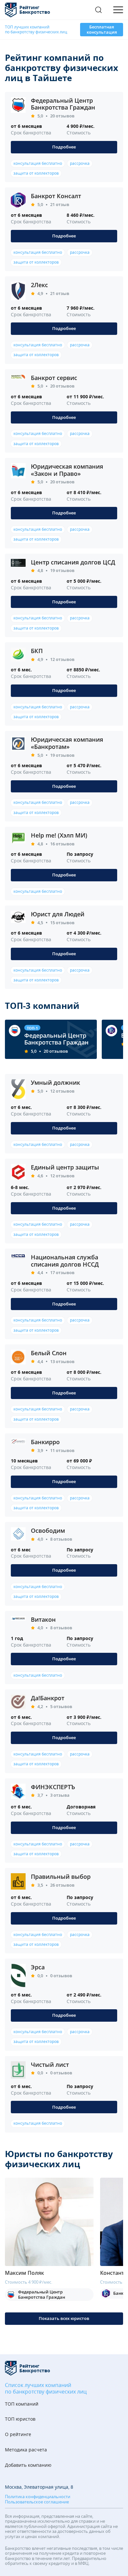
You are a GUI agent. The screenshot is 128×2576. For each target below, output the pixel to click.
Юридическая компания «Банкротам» (67, 743)
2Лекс (39, 285)
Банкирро (45, 1442)
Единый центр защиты (65, 1167)
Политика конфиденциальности (38, 2497)
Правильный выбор (61, 1876)
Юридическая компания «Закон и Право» (67, 470)
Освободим (48, 1530)
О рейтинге (18, 2435)
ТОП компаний (22, 2404)
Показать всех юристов (64, 2318)
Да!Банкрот (48, 1698)
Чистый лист (50, 2065)
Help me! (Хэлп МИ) (59, 835)
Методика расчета (26, 2450)
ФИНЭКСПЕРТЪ (53, 1787)
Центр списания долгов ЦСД (73, 562)
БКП (37, 651)
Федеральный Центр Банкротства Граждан (63, 104)
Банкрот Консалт (56, 196)
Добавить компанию (28, 2465)
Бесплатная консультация (102, 29)
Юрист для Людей (58, 914)
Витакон (43, 1619)
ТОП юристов (20, 2419)
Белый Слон (49, 1353)
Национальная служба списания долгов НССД (65, 1261)
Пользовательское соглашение (37, 2502)
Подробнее (64, 147)
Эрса (38, 1967)
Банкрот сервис (54, 378)
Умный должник (55, 1082)
